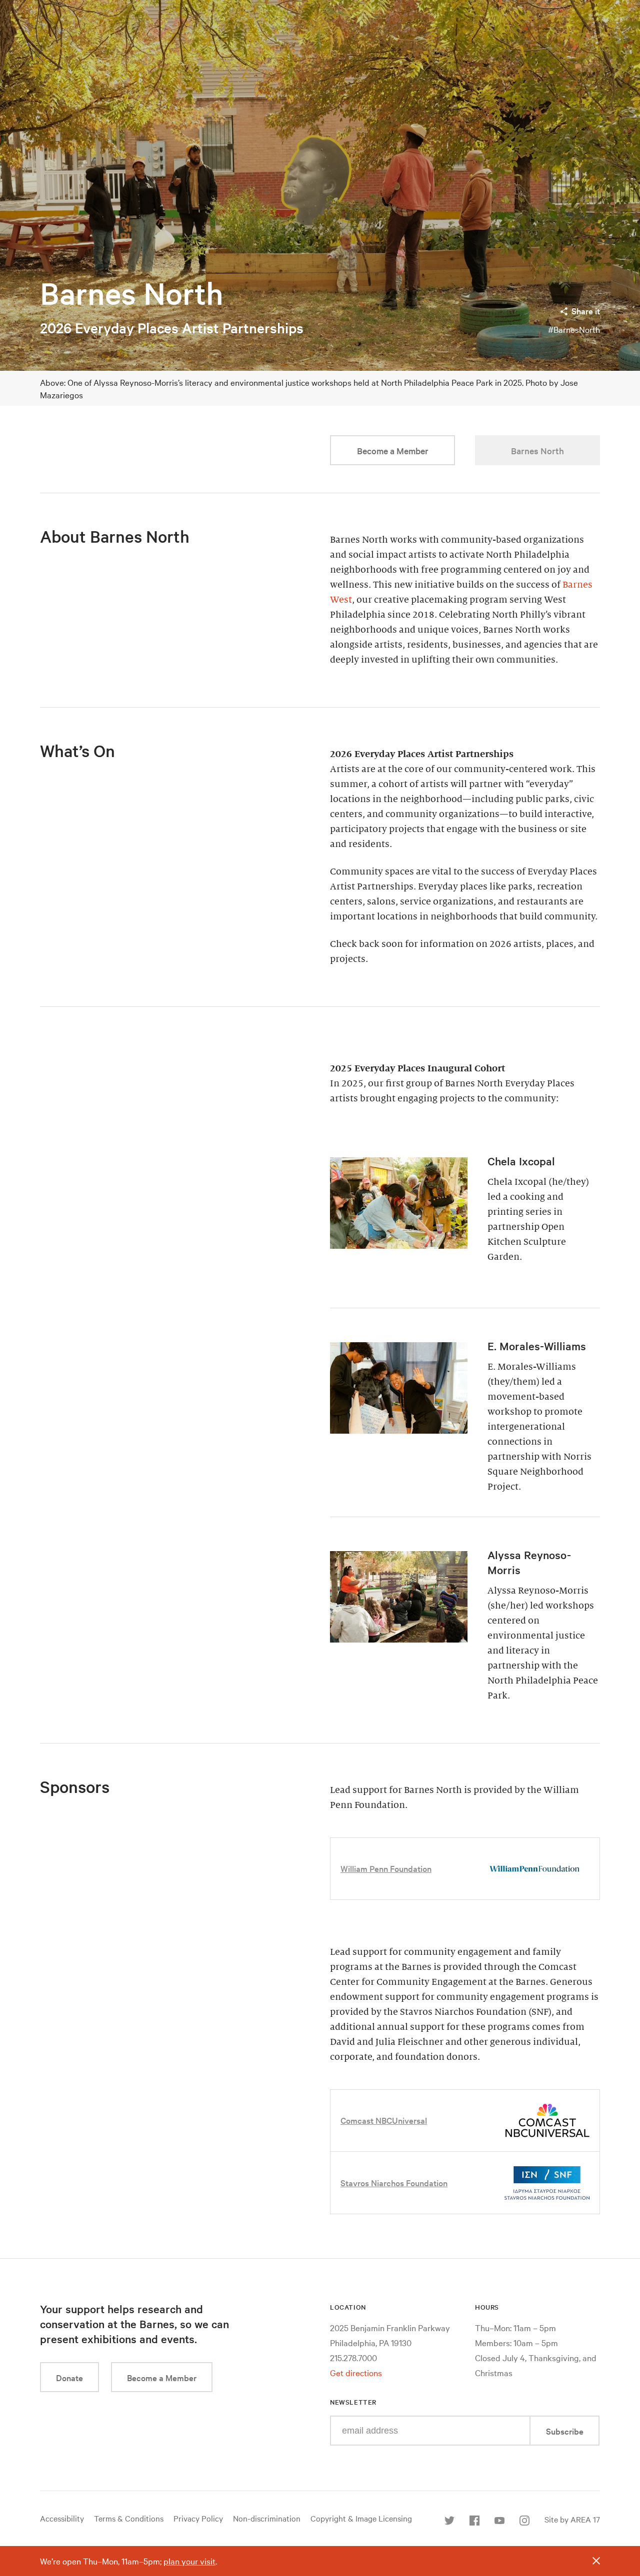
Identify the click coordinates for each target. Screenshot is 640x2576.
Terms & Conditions (129, 2518)
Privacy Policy (198, 2518)
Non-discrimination (267, 2518)
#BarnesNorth (574, 329)
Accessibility (62, 2518)
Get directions (356, 2372)
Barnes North (132, 293)
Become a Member (393, 450)
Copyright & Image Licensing (361, 2518)
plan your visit (189, 2561)
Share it (586, 311)
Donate (69, 2377)
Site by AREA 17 (572, 2519)
